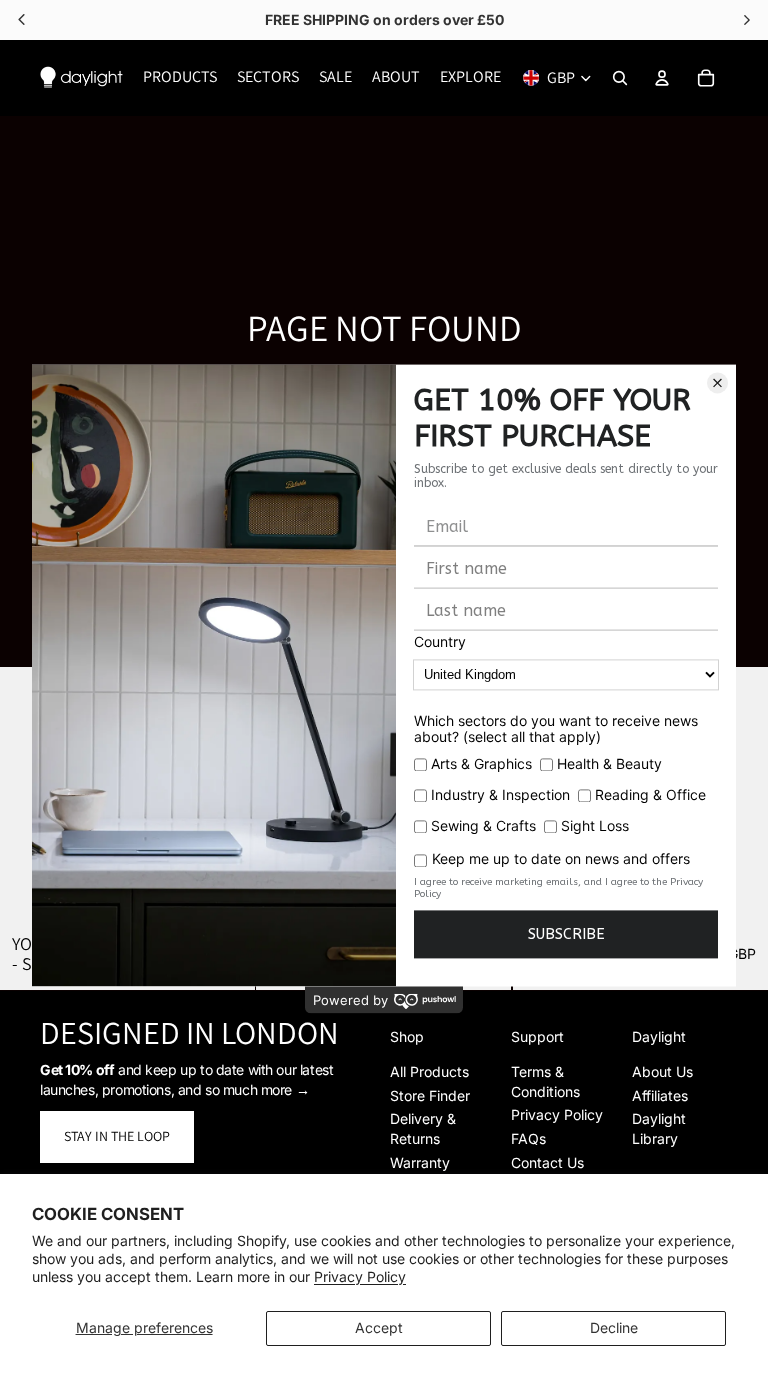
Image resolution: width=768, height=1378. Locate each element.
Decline (614, 1327)
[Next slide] (738, 795)
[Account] (662, 78)
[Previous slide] (30, 795)
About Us (662, 1071)
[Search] (620, 78)
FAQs (528, 1138)
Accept (379, 1327)
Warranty (420, 1162)
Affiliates (660, 1095)
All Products (429, 1071)
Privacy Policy (360, 1276)
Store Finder (430, 1095)
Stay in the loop (117, 1136)
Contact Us (547, 1162)
